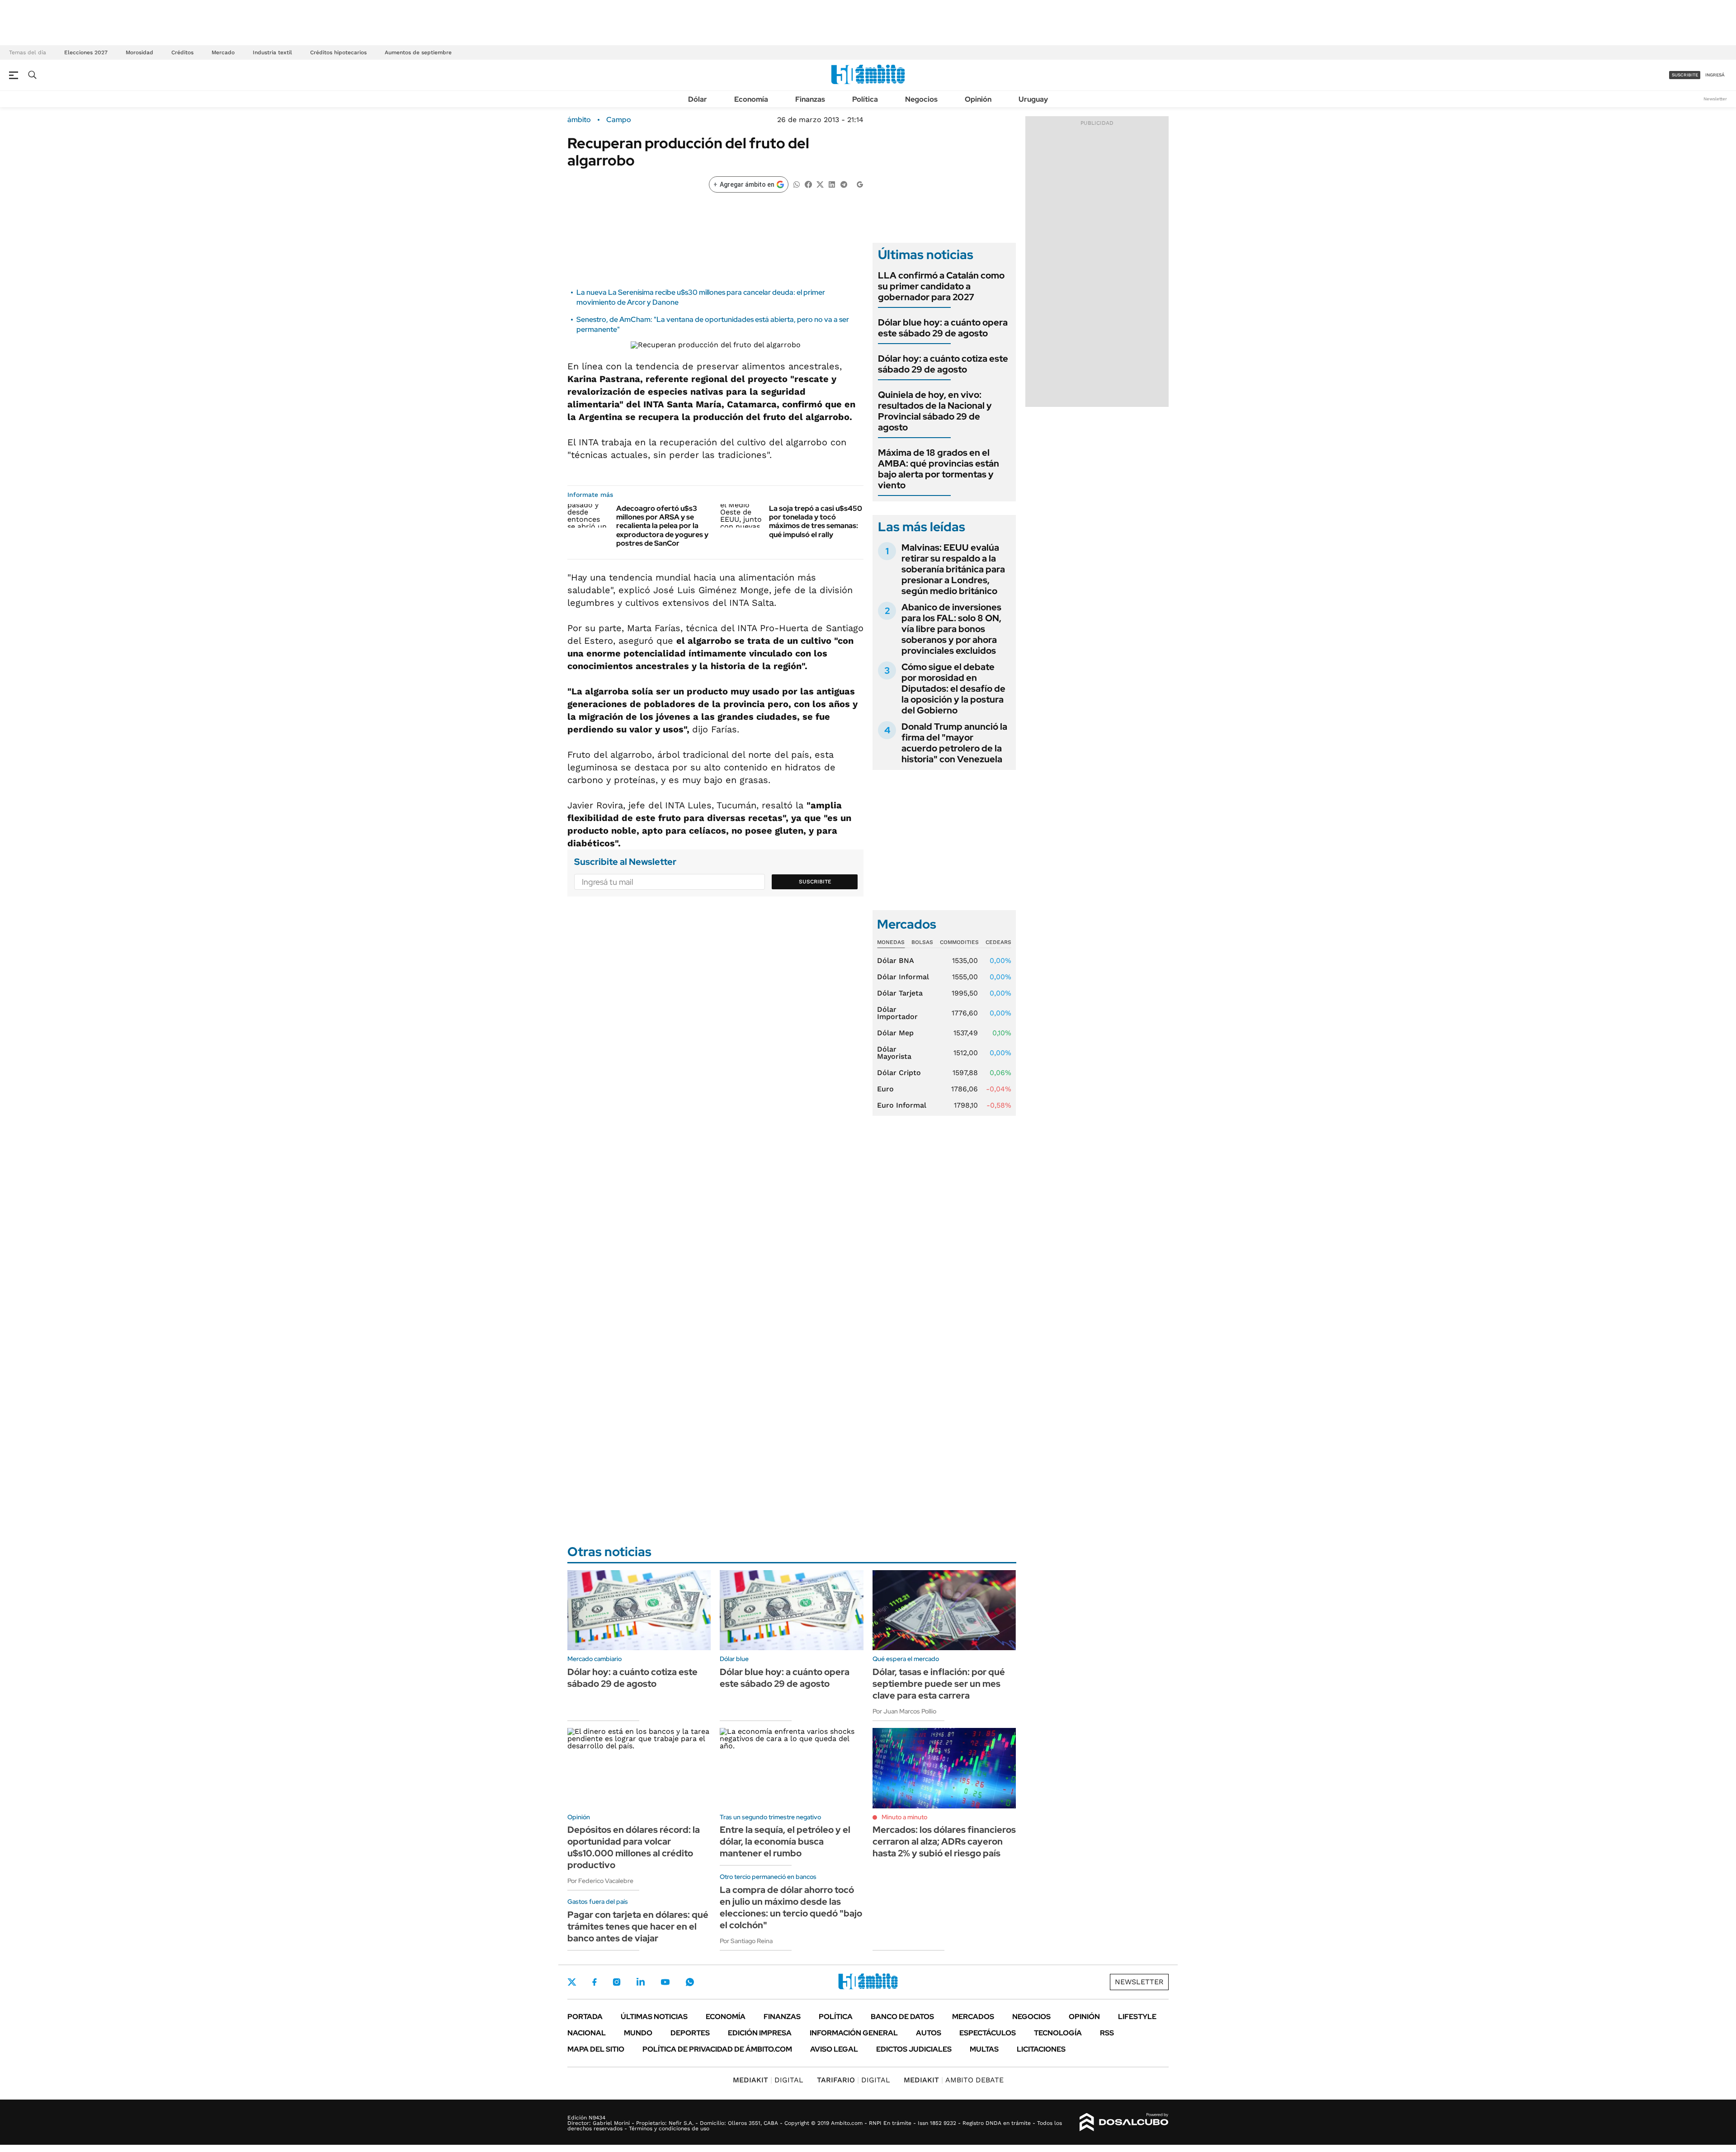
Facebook (594, 1982)
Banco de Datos (902, 2017)
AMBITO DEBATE (954, 2080)
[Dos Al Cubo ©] (1124, 2122)
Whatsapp (690, 1982)
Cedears (998, 942)
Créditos (182, 52)
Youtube (665, 1982)
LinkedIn (641, 1982)
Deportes (690, 2033)
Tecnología (1058, 2033)
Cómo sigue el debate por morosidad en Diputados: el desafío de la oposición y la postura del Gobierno (953, 689)
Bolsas (922, 942)
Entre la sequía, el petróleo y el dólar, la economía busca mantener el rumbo (785, 1841)
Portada (585, 2017)
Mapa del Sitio (596, 2049)
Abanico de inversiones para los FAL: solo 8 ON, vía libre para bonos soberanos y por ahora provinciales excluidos (951, 629)
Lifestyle (1137, 2017)
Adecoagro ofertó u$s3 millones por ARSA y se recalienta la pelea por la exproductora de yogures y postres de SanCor (662, 526)
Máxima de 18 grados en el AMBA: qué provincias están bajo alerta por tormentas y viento (939, 469)
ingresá (1715, 75)
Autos (929, 2033)
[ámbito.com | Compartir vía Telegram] (844, 184)
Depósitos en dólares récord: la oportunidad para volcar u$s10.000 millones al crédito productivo (634, 1847)
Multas (984, 2049)
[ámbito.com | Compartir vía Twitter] (820, 184)
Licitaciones (1041, 2049)
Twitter (572, 1982)
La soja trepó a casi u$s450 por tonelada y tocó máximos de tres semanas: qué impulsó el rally (816, 521)
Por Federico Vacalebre (600, 1881)
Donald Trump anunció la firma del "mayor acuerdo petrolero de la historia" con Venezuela (954, 743)
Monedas (891, 942)
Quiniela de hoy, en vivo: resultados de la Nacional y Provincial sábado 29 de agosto (935, 411)
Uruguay (1033, 99)
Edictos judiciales (914, 2049)
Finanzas (810, 99)
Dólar (698, 99)
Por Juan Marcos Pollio (904, 1711)
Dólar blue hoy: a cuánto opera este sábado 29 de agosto (943, 328)
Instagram (617, 1982)
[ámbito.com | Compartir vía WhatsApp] (797, 184)
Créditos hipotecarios (338, 52)
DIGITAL (768, 2080)
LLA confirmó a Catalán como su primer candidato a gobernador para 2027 (941, 286)
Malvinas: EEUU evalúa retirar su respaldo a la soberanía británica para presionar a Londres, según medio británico (953, 569)
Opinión (978, 99)
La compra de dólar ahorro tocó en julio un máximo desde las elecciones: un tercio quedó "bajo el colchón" (791, 1907)
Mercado (223, 52)
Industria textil (272, 52)
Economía (751, 99)
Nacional (587, 2033)
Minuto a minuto (904, 1817)
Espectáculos (988, 2033)
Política (865, 99)
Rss (1107, 2033)
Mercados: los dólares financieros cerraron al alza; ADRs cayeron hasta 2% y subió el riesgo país (944, 1841)
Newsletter (1715, 99)
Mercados (973, 2017)
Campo (619, 120)
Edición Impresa (760, 2033)
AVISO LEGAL (834, 2049)
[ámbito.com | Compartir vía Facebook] (808, 184)
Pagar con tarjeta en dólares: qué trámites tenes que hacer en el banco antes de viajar (638, 1926)
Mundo (638, 2033)
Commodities (959, 942)
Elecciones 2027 (86, 52)
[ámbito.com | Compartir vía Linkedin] (832, 184)
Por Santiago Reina (746, 1941)
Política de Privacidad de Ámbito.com (717, 2049)
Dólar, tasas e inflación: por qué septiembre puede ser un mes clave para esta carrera (939, 1684)
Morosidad (139, 52)
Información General (854, 2033)
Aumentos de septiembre (418, 52)
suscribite (1685, 75)
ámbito (579, 120)
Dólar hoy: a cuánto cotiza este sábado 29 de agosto (943, 364)
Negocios (921, 99)
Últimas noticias (654, 2017)
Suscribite (815, 882)
